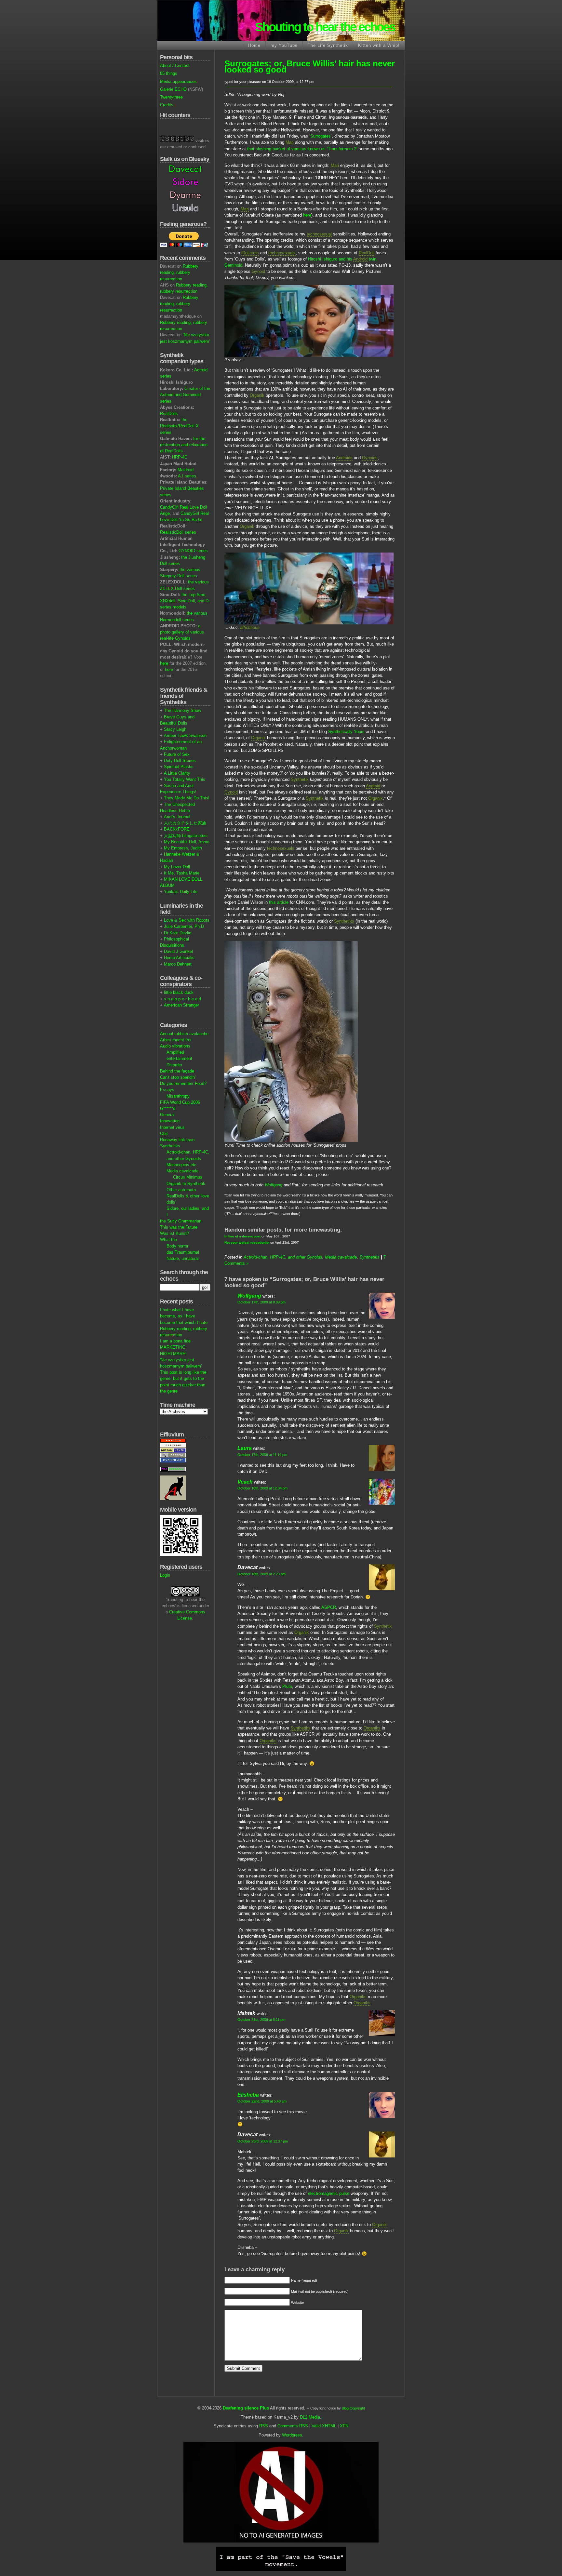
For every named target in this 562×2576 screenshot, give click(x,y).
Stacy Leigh (175, 729)
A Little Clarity (177, 773)
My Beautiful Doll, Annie (187, 842)
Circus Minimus (188, 1177)
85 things (169, 73)
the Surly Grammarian (181, 1221)
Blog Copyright (353, 2408)
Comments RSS (293, 2426)
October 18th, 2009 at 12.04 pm (262, 1488)
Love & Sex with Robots (187, 920)
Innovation (170, 1121)
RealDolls (169, 414)
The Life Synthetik (328, 45)
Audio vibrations (175, 1046)
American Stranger (181, 1005)
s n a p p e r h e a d (182, 999)
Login (165, 1575)
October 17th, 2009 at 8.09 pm (261, 1302)
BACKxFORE (177, 829)
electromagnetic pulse (329, 2193)
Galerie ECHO (173, 89)
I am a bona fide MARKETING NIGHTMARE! (175, 1347)
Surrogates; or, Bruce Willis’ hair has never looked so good (310, 67)
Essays (167, 1090)
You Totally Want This (185, 779)
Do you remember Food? (183, 1083)
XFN (344, 2426)
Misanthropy (178, 1096)
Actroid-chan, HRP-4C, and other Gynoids (283, 1257)
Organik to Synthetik (186, 1184)
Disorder (174, 1065)
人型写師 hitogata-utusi (186, 836)
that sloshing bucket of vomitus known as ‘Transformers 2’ (302, 149)
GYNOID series (193, 551)
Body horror (177, 1246)
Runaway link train (177, 1140)
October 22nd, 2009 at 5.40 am (262, 2101)
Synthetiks (170, 1146)
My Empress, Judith (183, 848)
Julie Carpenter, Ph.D (184, 926)
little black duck (179, 992)
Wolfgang (274, 1185)
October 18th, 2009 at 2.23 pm (261, 1574)
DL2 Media (310, 2417)
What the (168, 1240)
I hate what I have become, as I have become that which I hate (184, 1316)
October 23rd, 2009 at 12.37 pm (263, 2141)
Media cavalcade (182, 1171)
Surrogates (321, 136)
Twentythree (171, 97)
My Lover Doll (177, 867)
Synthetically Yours (346, 732)
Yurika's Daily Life (181, 892)
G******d (168, 1108)
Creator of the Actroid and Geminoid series (185, 395)
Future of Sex (177, 754)
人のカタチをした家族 (185, 823)
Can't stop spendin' (178, 1077)
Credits (167, 105)
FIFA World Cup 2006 (180, 1102)
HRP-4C (180, 457)
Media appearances (178, 81)
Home (254, 45)
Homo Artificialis (179, 958)
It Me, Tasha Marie (182, 873)
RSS (264, 2426)
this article (279, 902)
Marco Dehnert (178, 964)
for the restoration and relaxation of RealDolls (184, 445)
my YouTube (284, 45)
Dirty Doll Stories (180, 761)
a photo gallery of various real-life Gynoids (182, 632)
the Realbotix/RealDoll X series (179, 426)
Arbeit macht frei (176, 1040)
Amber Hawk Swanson (185, 735)
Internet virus (172, 1127)
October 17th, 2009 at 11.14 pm (262, 1455)
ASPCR (329, 1607)
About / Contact (175, 66)
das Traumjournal (183, 1252)
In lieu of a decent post (242, 1236)
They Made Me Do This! (187, 798)
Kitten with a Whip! (379, 45)
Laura (245, 1448)
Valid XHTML (324, 2426)
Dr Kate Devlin (178, 933)
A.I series (187, 476)
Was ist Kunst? (174, 1233)
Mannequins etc (181, 1165)
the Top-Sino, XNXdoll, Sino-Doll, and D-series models (185, 601)
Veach (245, 1482)
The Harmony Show (182, 710)
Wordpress (292, 2435)
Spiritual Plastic (179, 767)
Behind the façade (177, 1071)
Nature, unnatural (183, 1258)
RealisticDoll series (178, 532)
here (164, 663)
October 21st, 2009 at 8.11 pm (261, 2020)
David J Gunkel (178, 951)
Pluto (287, 1686)
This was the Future (179, 1227)
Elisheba (248, 2095)
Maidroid (186, 470)
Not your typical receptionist (247, 1242)
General (167, 1115)
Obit (164, 1134)
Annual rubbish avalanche (184, 1034)
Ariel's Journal (177, 817)
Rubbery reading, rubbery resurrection (179, 272)
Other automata (181, 1190)
